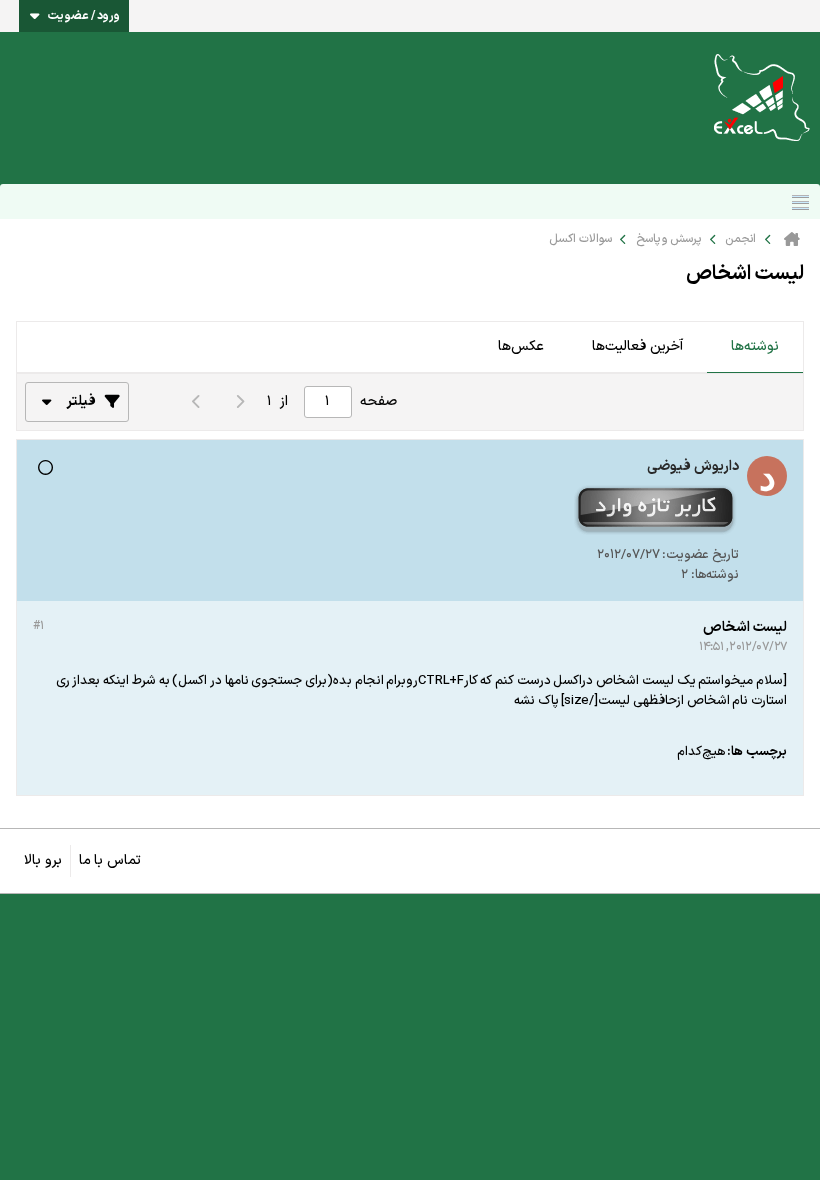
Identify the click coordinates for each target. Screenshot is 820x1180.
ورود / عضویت (84, 16)
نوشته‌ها (755, 346)
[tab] (755, 348)
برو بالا (43, 860)
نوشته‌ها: (715, 575)
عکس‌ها (521, 346)
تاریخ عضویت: (700, 555)
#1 (38, 626)
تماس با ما (110, 860)
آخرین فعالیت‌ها (637, 346)
